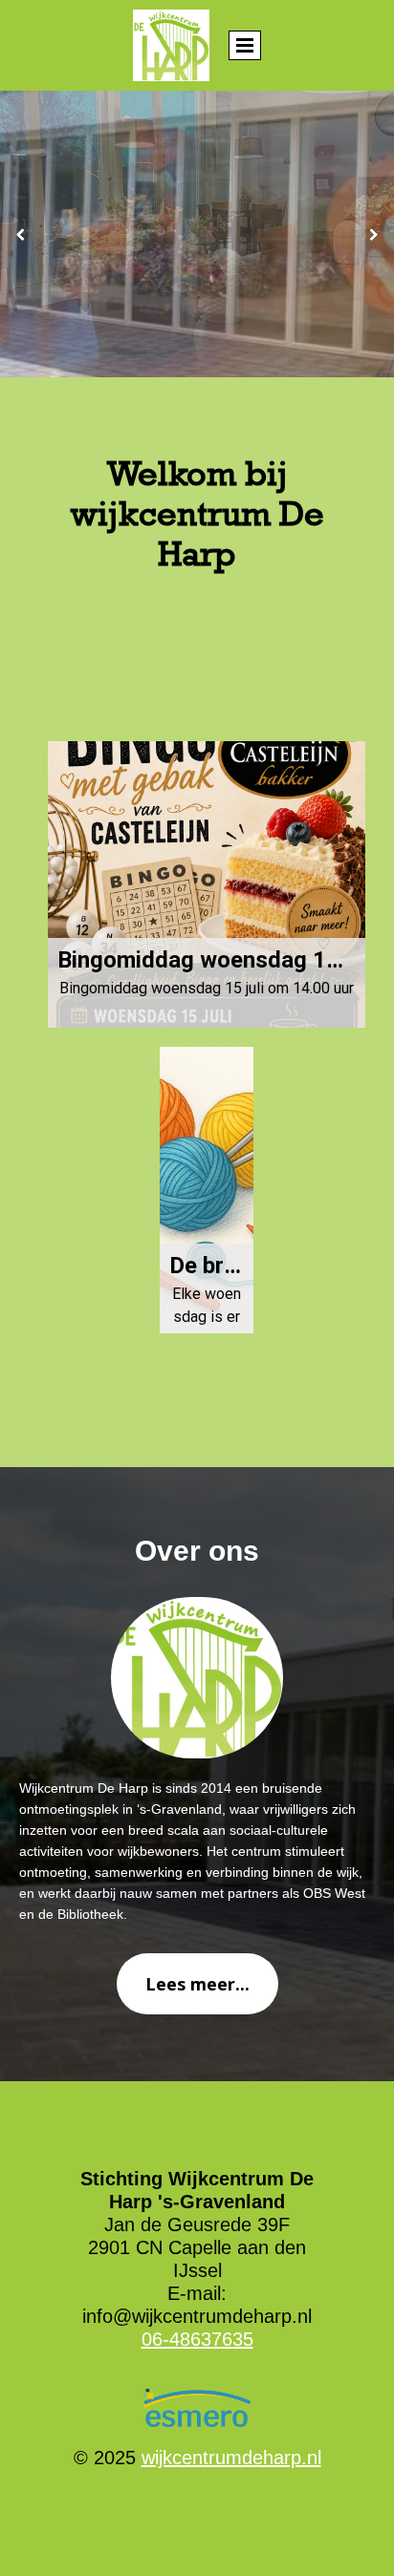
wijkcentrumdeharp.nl (231, 2458)
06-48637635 (197, 2339)
